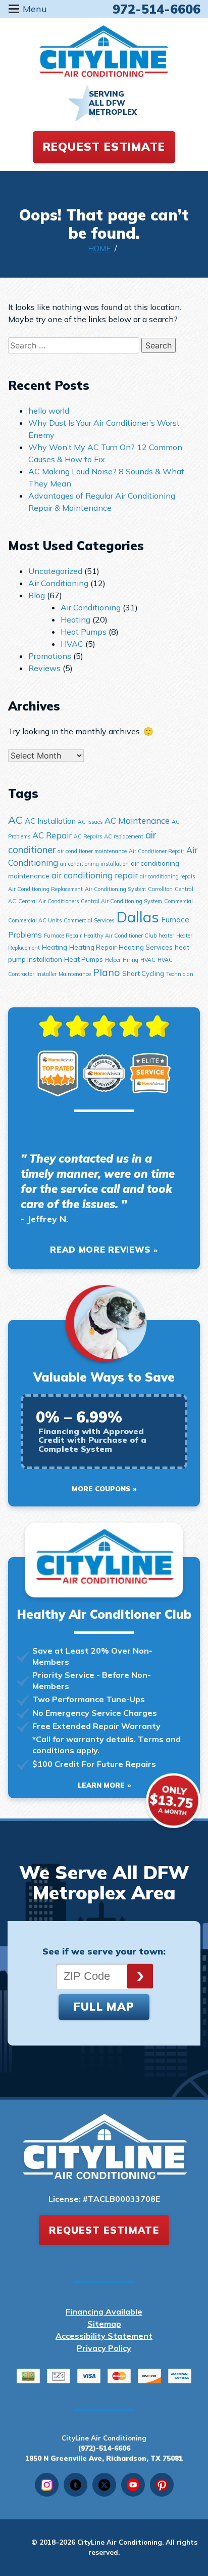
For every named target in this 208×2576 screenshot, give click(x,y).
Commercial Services (89, 920)
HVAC (72, 644)
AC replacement (124, 836)
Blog (37, 595)
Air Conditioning (58, 583)
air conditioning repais (167, 876)
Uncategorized (55, 571)
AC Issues (90, 822)
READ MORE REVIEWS (100, 1249)
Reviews (44, 668)
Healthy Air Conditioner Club (120, 936)
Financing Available (104, 2312)
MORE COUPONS (101, 1489)
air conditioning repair (95, 875)
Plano (107, 972)
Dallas (138, 917)
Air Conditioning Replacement (45, 889)
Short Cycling (143, 973)
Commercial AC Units (35, 920)
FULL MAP (104, 2007)
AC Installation (50, 821)
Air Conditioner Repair (157, 851)
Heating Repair (93, 947)
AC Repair (52, 835)
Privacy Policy (104, 2348)
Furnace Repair (63, 936)
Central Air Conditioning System (121, 901)
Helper (113, 960)
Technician (180, 974)
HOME (99, 249)
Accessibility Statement (104, 2336)
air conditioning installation (94, 864)
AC (15, 820)
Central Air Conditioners (48, 901)
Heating (75, 619)
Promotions (50, 656)
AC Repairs (88, 836)
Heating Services (146, 947)
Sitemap (104, 2324)
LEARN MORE (101, 1785)
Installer (46, 974)
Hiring (131, 960)
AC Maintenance (137, 820)
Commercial (178, 901)
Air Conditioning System (115, 889)
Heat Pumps (84, 632)
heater (166, 936)
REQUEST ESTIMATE (104, 147)
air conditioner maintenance (92, 851)
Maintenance (75, 974)
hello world (49, 411)
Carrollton (160, 889)
